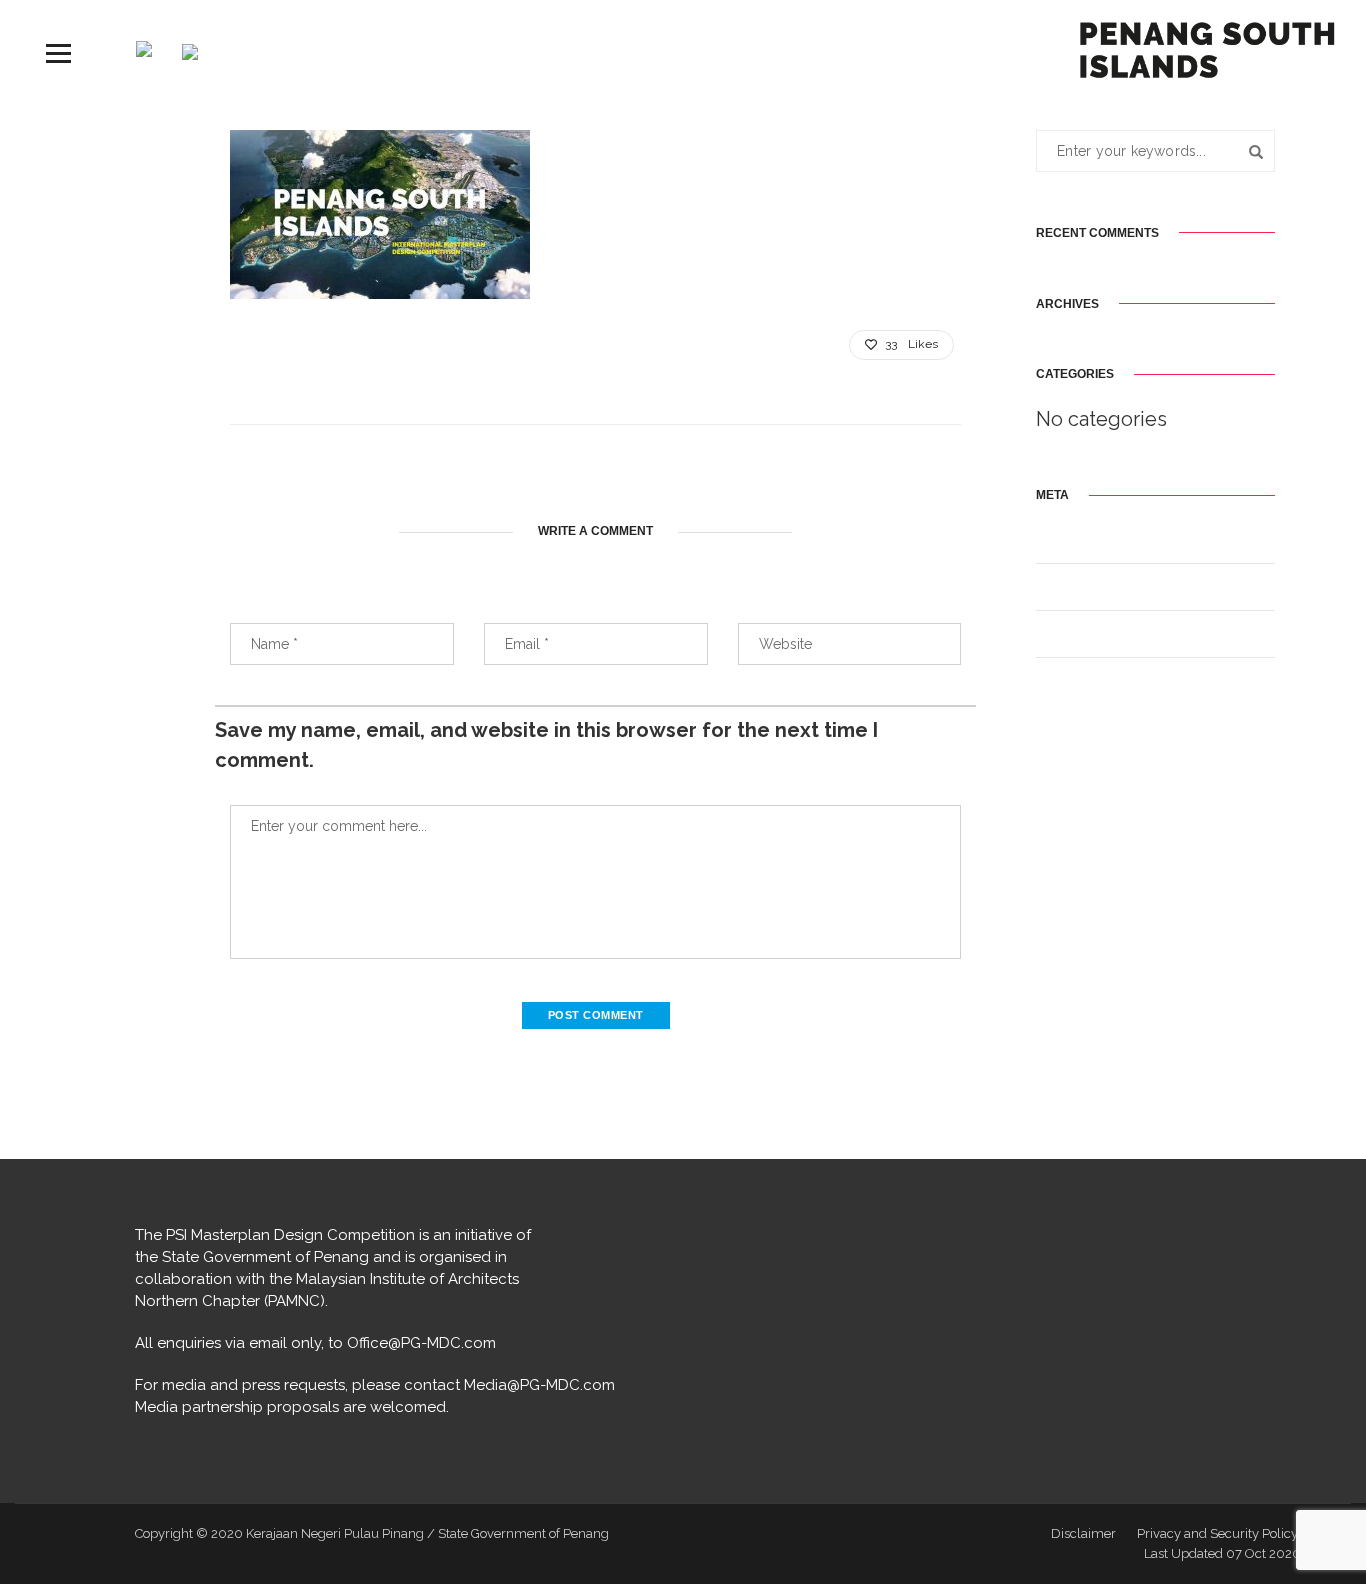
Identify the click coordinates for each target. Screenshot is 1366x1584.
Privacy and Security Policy (1217, 1533)
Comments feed (1080, 637)
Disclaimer (1083, 1533)
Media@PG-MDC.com (539, 1385)
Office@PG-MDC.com (421, 1343)
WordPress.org (1075, 684)
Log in (1052, 543)
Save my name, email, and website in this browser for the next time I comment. (546, 745)
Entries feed (1069, 590)
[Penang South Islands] (1207, 48)
